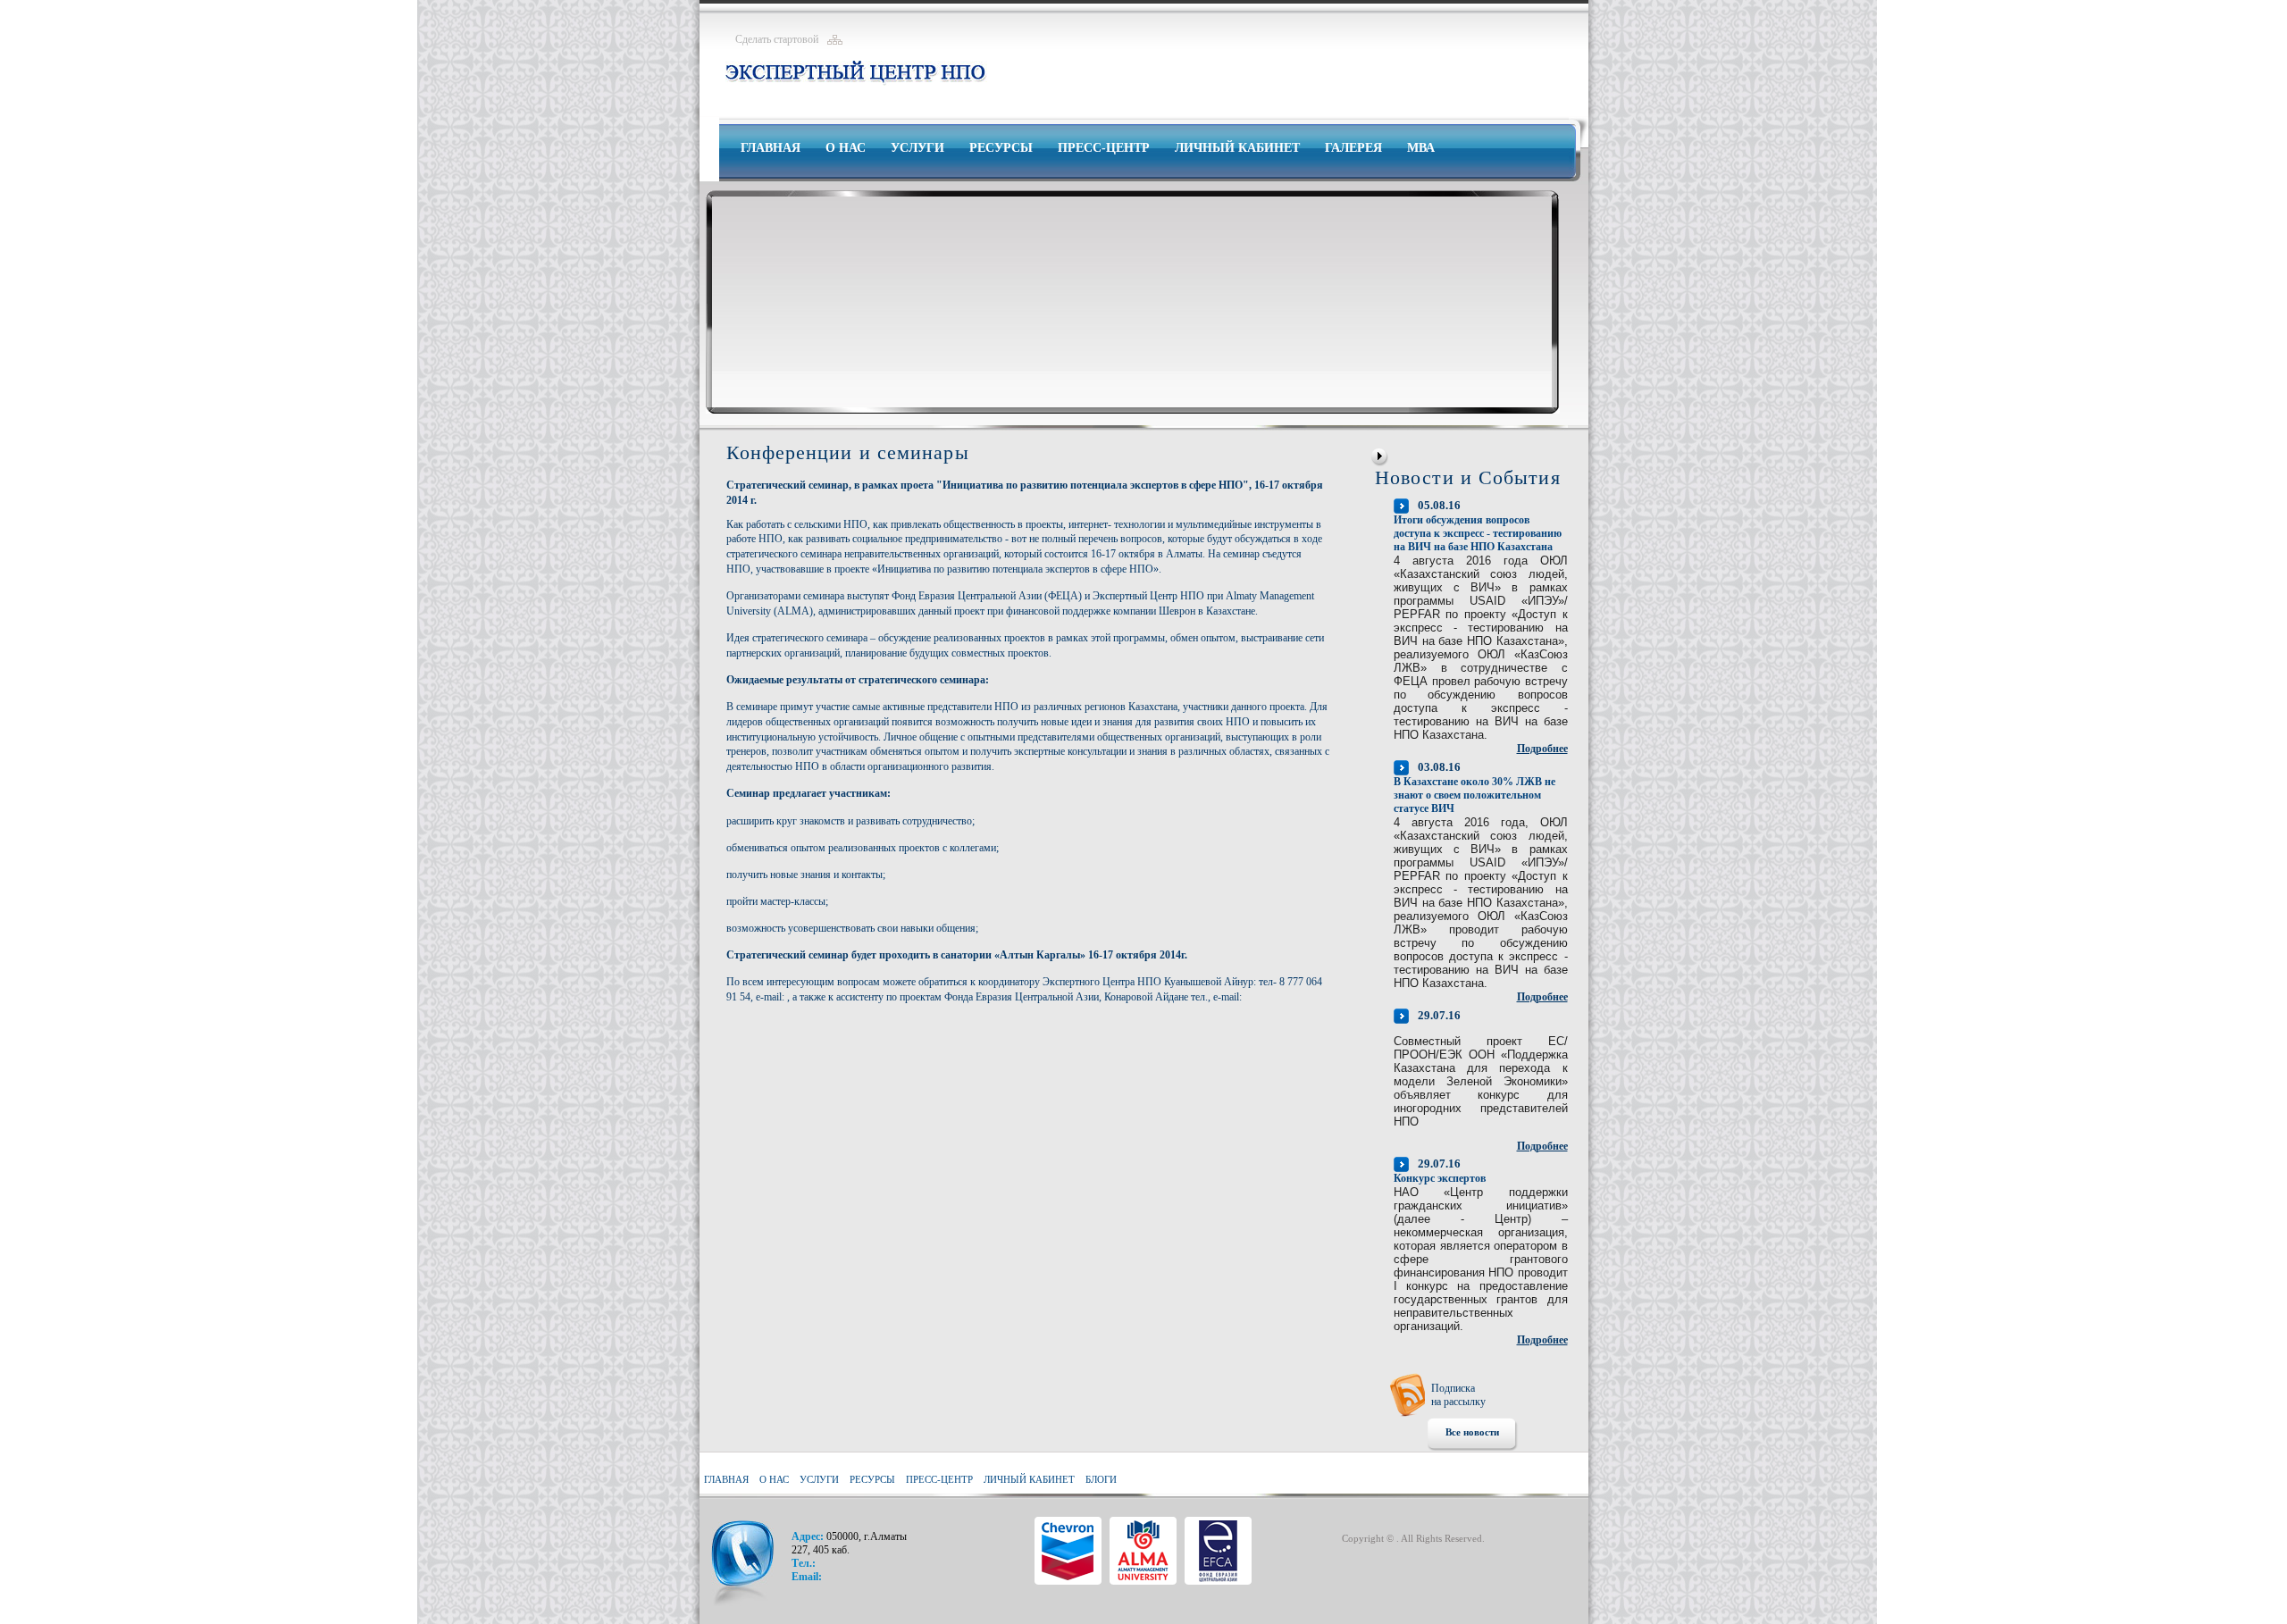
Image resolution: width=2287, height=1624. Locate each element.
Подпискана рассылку (1458, 1395)
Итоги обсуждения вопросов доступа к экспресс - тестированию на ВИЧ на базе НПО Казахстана (1478, 533)
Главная (771, 148)
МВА (1421, 148)
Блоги (1101, 1479)
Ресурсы (1001, 148)
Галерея (1353, 148)
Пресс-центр (1104, 148)
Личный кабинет (1237, 148)
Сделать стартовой (777, 39)
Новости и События (1468, 477)
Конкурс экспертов (1440, 1178)
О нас (846, 148)
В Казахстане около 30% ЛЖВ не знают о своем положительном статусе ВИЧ (1474, 795)
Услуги (917, 148)
